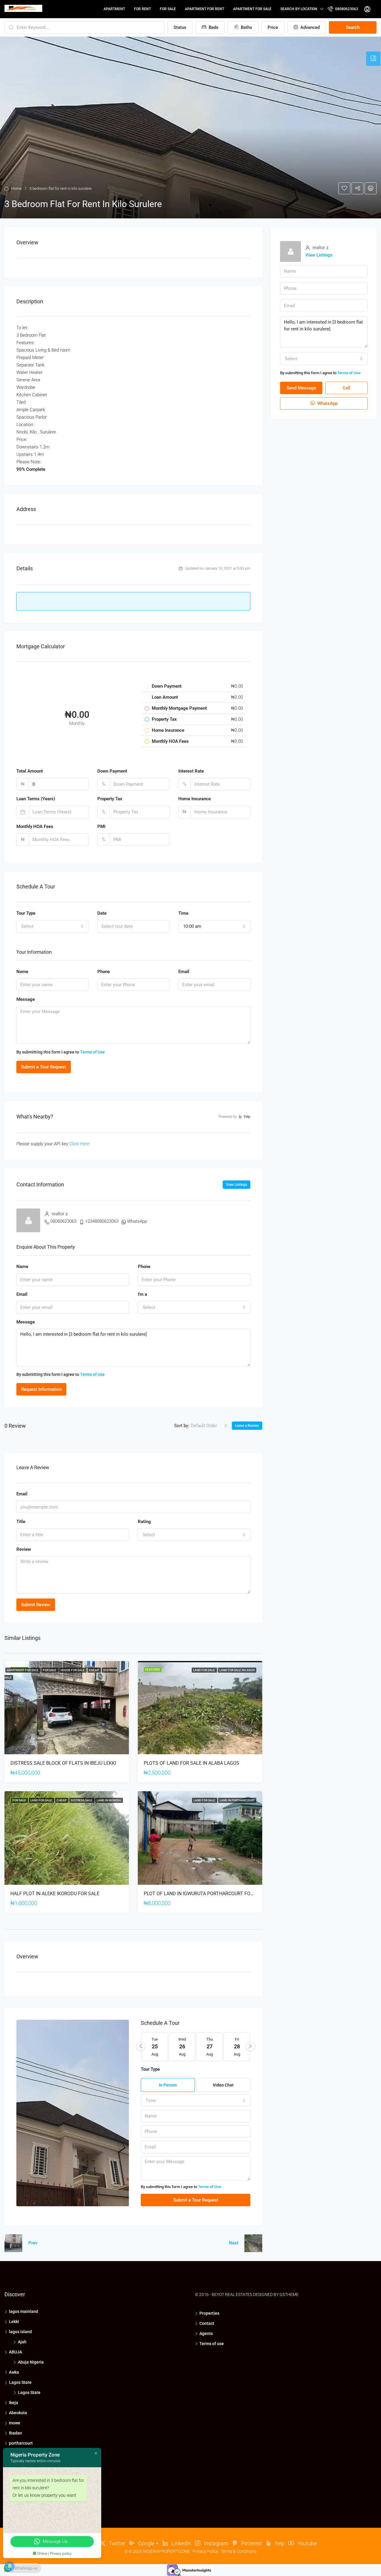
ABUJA (15, 2352)
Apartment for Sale (252, 9)
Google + (148, 2543)
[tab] (373, 59)
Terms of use (212, 2344)
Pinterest (251, 2543)
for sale (168, 9)
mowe (15, 2423)
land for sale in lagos (237, 1670)
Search (353, 27)
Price (273, 27)
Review (24, 1549)
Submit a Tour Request (44, 1067)
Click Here (79, 1144)
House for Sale (73, 1670)
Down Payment (112, 771)
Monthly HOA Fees (35, 826)
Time (183, 913)
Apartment (114, 9)
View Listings (236, 1185)
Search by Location (299, 9)
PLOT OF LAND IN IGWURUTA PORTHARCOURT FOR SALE (205, 1894)
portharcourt (21, 2443)
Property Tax (110, 799)
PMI (101, 826)
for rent (142, 9)
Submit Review (36, 1605)
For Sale (50, 1670)
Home (17, 188)
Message (26, 999)
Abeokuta (18, 2413)
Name (22, 972)
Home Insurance (195, 799)
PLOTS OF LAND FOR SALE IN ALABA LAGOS (192, 1763)
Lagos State (20, 2382)
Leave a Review (247, 1426)
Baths (246, 27)
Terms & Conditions (239, 2551)
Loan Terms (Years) (36, 799)
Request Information (41, 1389)
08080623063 (346, 9)
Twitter (117, 2543)
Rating (144, 1522)
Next (234, 2243)
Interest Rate (191, 771)
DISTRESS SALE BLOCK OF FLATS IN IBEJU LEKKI (63, 1763)
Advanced (309, 27)
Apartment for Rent (204, 9)
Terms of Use (92, 1052)
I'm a (142, 1294)
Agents (206, 2333)
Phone (104, 972)
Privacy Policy (205, 2551)
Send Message (301, 388)
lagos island (20, 2332)
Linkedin (181, 2543)
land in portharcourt (237, 1800)
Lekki (14, 2322)
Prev (33, 2243)
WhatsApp (137, 1221)
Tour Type (26, 913)
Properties (209, 2313)
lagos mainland (24, 2311)
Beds (213, 27)
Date (102, 913)
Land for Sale (204, 1670)
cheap (94, 1670)
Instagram (216, 2543)
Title (21, 1522)
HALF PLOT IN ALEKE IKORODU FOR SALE (55, 1894)
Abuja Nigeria (31, 2362)
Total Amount (30, 771)
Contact (207, 2323)
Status (180, 27)
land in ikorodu (109, 1800)
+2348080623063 (102, 1221)
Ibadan (15, 2433)
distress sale (82, 1800)
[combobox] (52, 926)
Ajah (22, 2342)
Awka (14, 2372)
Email (184, 972)
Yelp (279, 2543)
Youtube (306, 2543)
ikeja (14, 2403)
